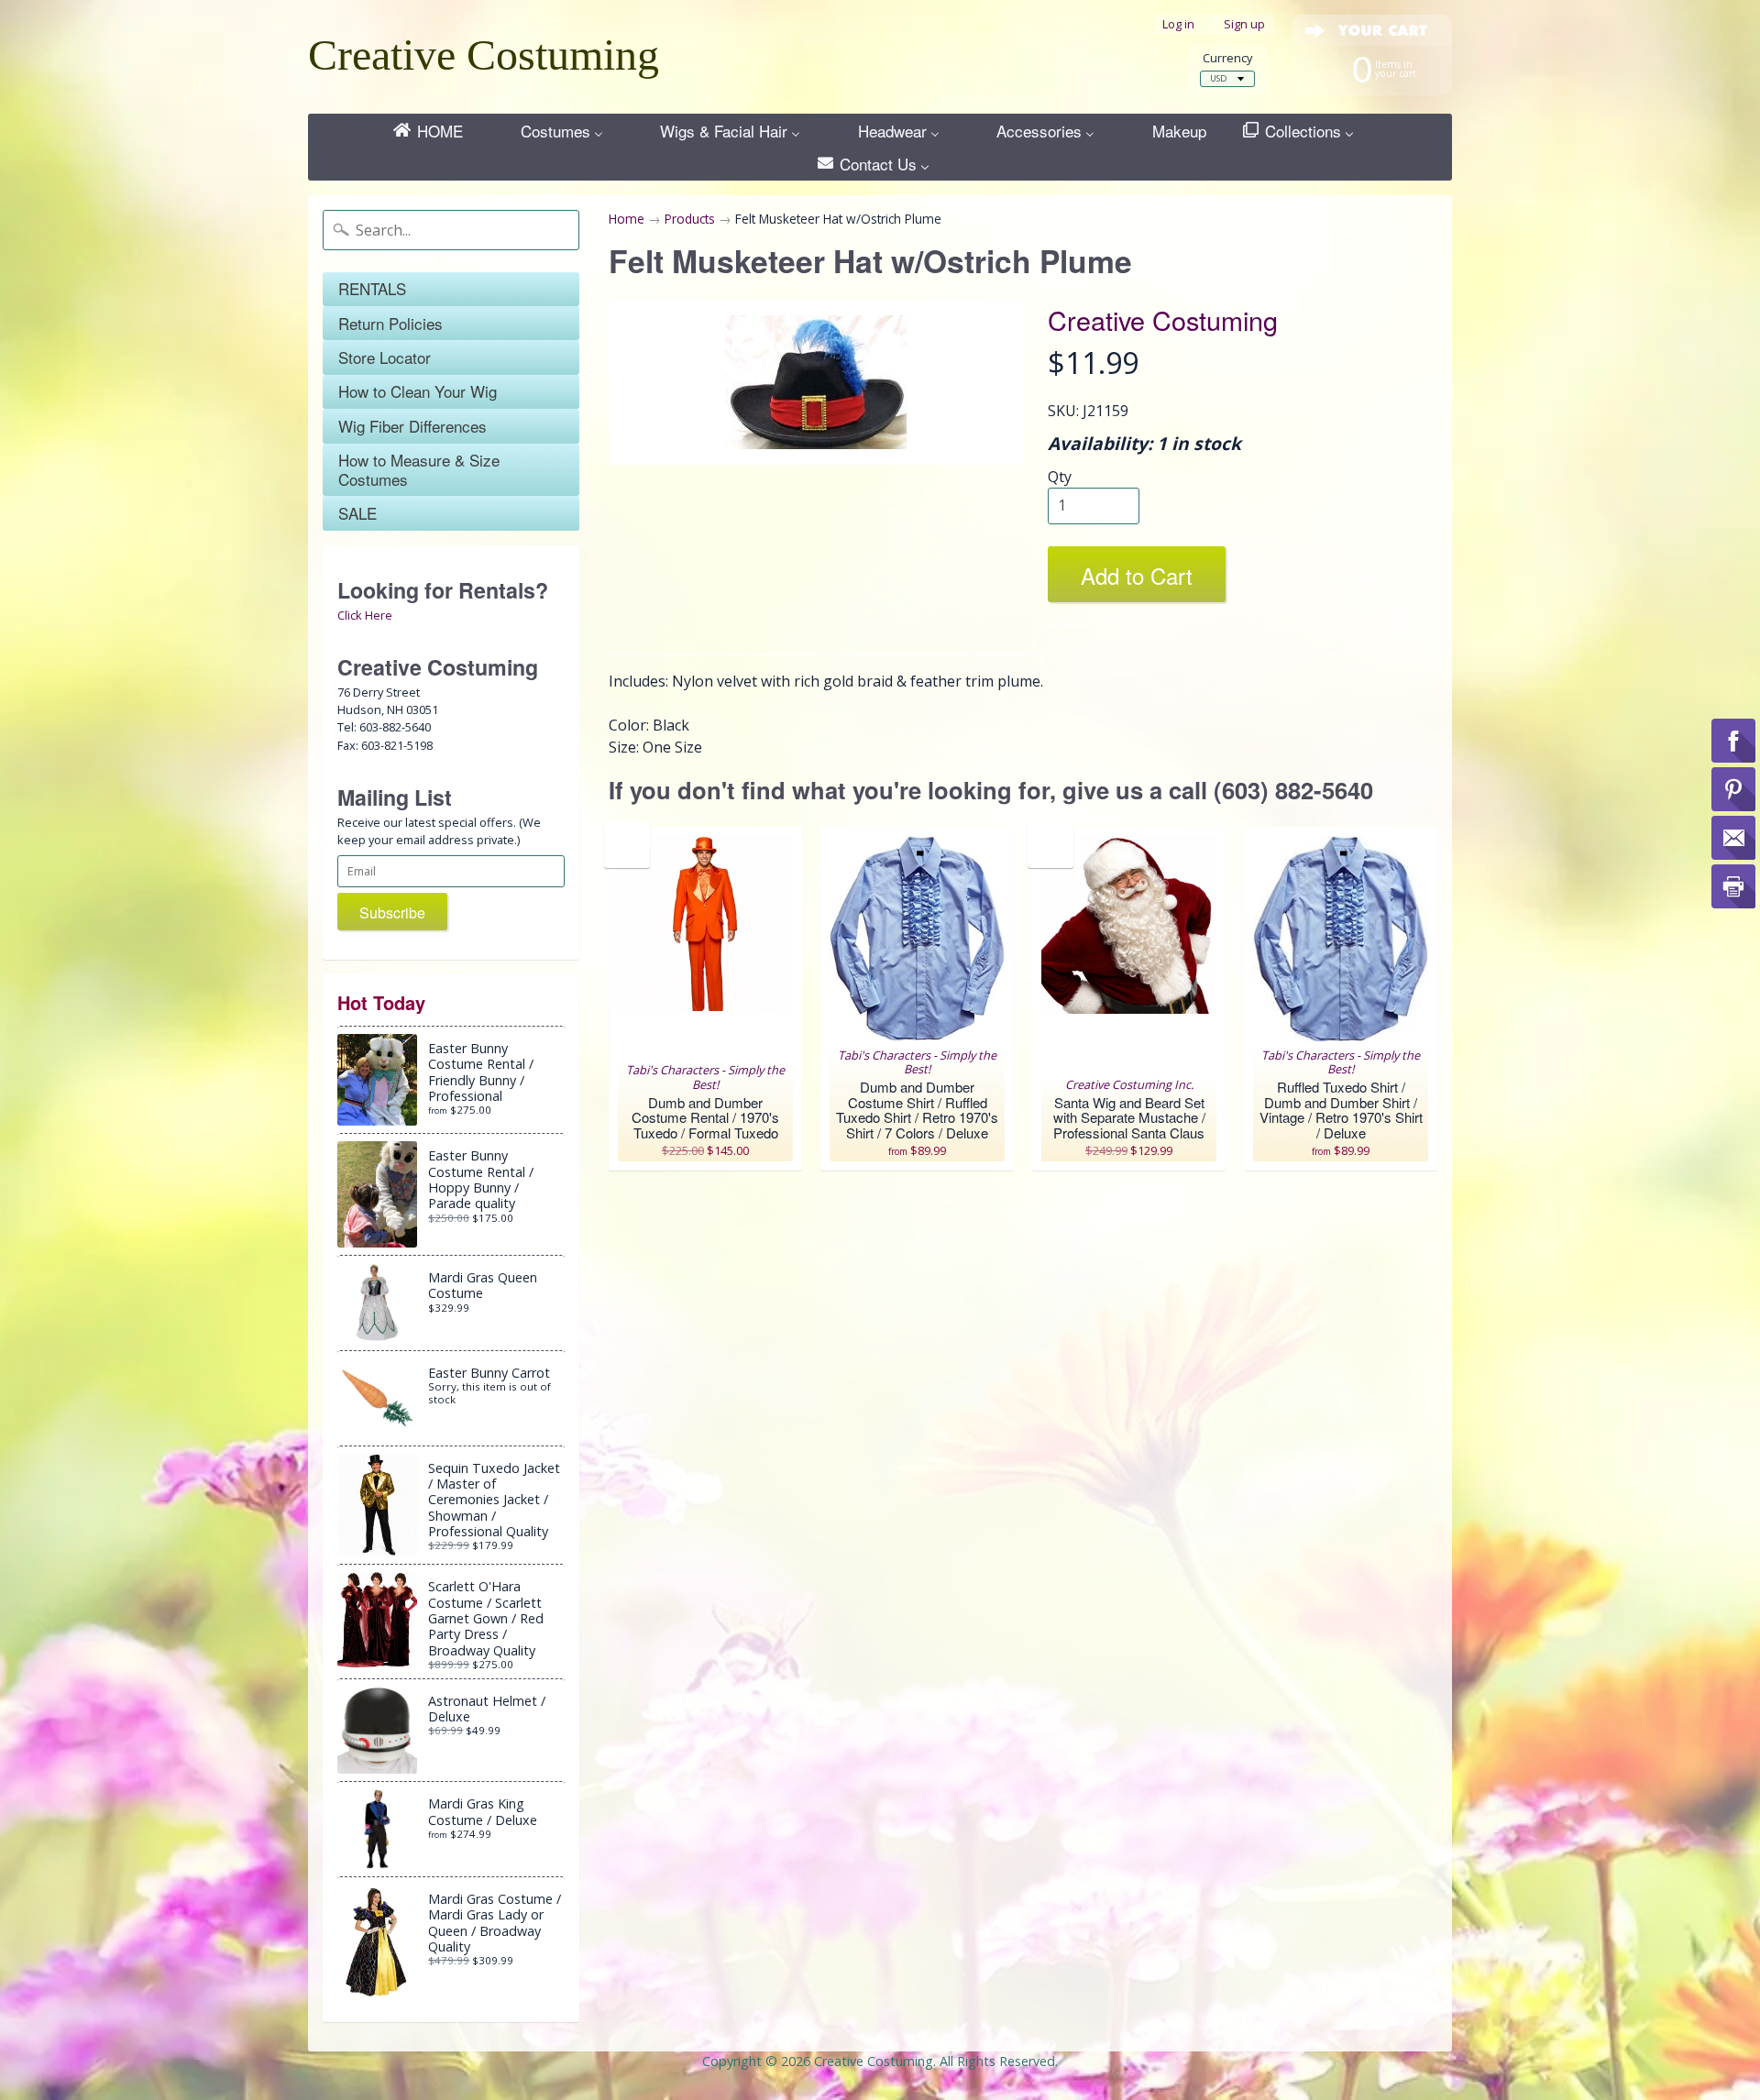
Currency (1227, 58)
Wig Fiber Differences (412, 426)
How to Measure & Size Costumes (419, 469)
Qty (1060, 477)
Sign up (1244, 24)
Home (627, 219)
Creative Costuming (484, 55)
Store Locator (385, 357)
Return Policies (390, 323)
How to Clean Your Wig (418, 391)
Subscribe (392, 913)
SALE (357, 513)
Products (690, 219)
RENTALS (372, 288)
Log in (1178, 24)
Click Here (365, 615)
